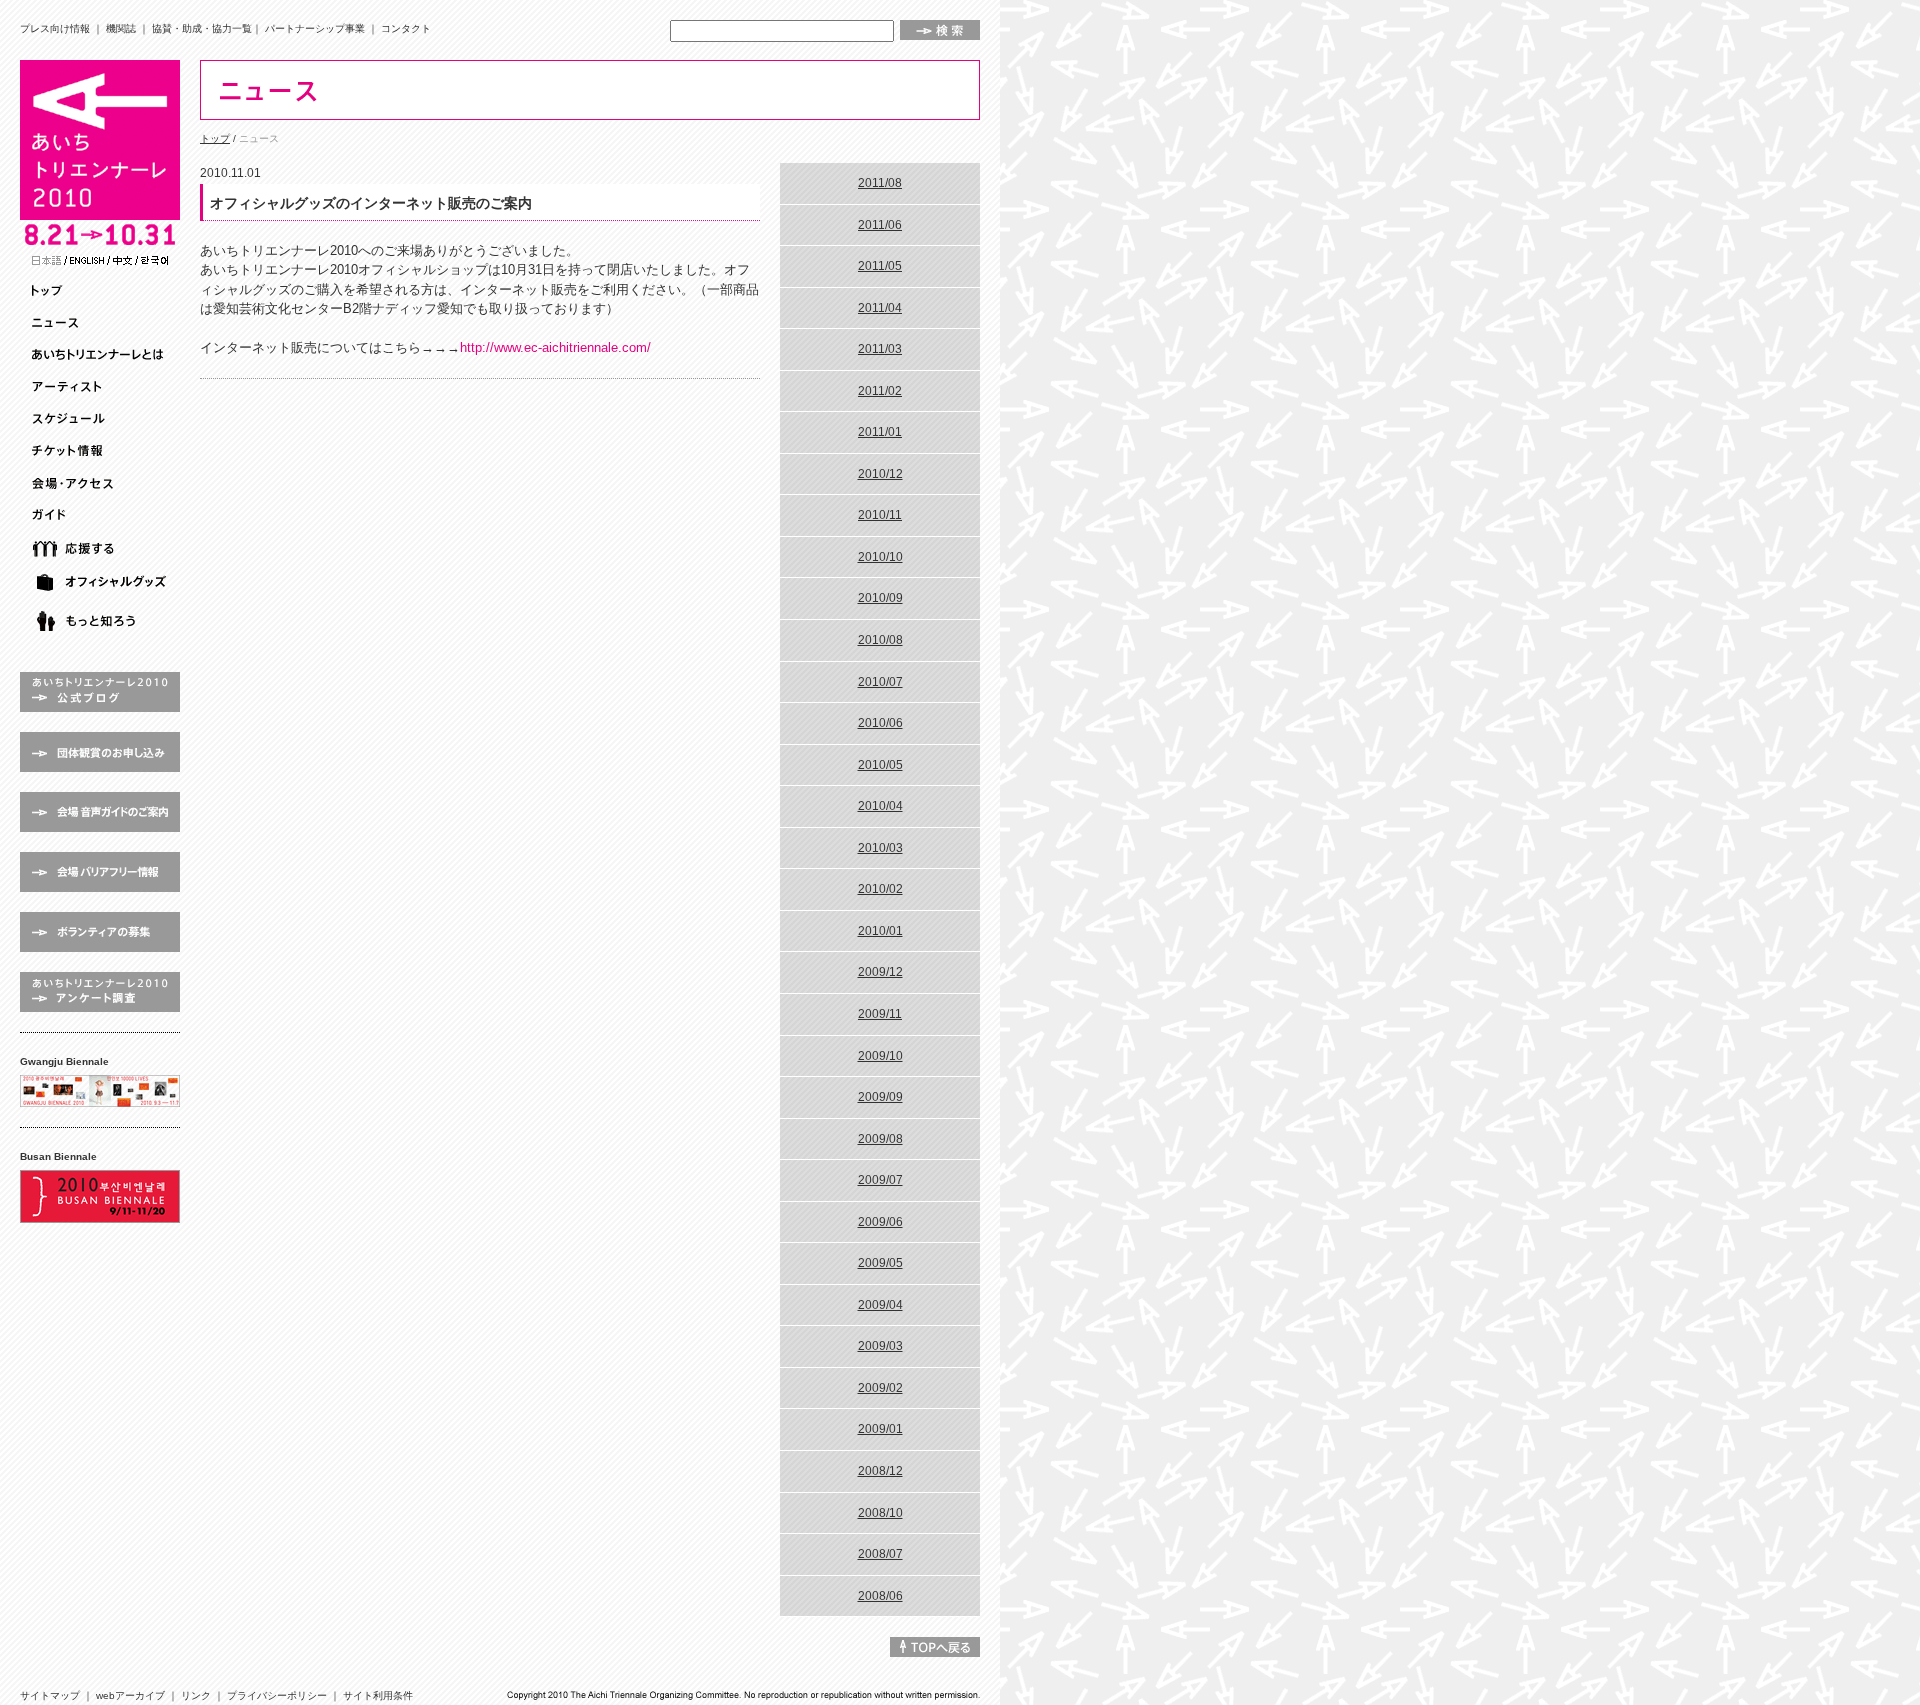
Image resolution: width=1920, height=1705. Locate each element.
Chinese (122, 260)
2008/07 (880, 1554)
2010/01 (880, 931)
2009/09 (880, 1097)
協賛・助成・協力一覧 (202, 28)
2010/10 (880, 557)
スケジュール (102, 419)
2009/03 (880, 1346)
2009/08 (880, 1139)
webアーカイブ (130, 1695)
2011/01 (880, 432)
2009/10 (880, 1056)
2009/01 (880, 1429)
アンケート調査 (100, 992)
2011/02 (880, 391)
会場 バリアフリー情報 (100, 872)
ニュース (102, 323)
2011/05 (880, 266)
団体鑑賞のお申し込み (100, 752)
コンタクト (406, 28)
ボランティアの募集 (100, 932)
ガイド (102, 515)
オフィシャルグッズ (102, 582)
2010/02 (880, 889)
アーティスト (102, 387)
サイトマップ (50, 1695)
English (87, 260)
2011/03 (880, 349)
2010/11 (880, 515)
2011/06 (880, 225)
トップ (102, 291)
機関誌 (121, 28)
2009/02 (880, 1388)
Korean (154, 260)
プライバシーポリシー (277, 1695)
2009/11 (880, 1014)
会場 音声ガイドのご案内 (100, 812)
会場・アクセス (102, 483)
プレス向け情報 (55, 28)
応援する (102, 549)
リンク (196, 1695)
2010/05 (880, 765)
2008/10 (880, 1513)
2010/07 (880, 682)
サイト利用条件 (378, 1695)
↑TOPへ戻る (935, 1647)
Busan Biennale (100, 1196)
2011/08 (880, 183)
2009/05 (880, 1263)
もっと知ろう (102, 621)
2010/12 (880, 474)
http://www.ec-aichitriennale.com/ (555, 347)
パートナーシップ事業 (315, 28)
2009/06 (880, 1222)
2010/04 (880, 806)
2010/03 (880, 848)
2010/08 (880, 640)
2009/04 (880, 1305)
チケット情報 (102, 451)
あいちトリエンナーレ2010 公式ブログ (100, 692)
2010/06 (880, 723)
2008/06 (880, 1596)
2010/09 (880, 598)
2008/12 (880, 1471)
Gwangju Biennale (100, 1091)
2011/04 (880, 308)
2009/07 (880, 1180)
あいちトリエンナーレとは (102, 355)
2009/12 (880, 972)
